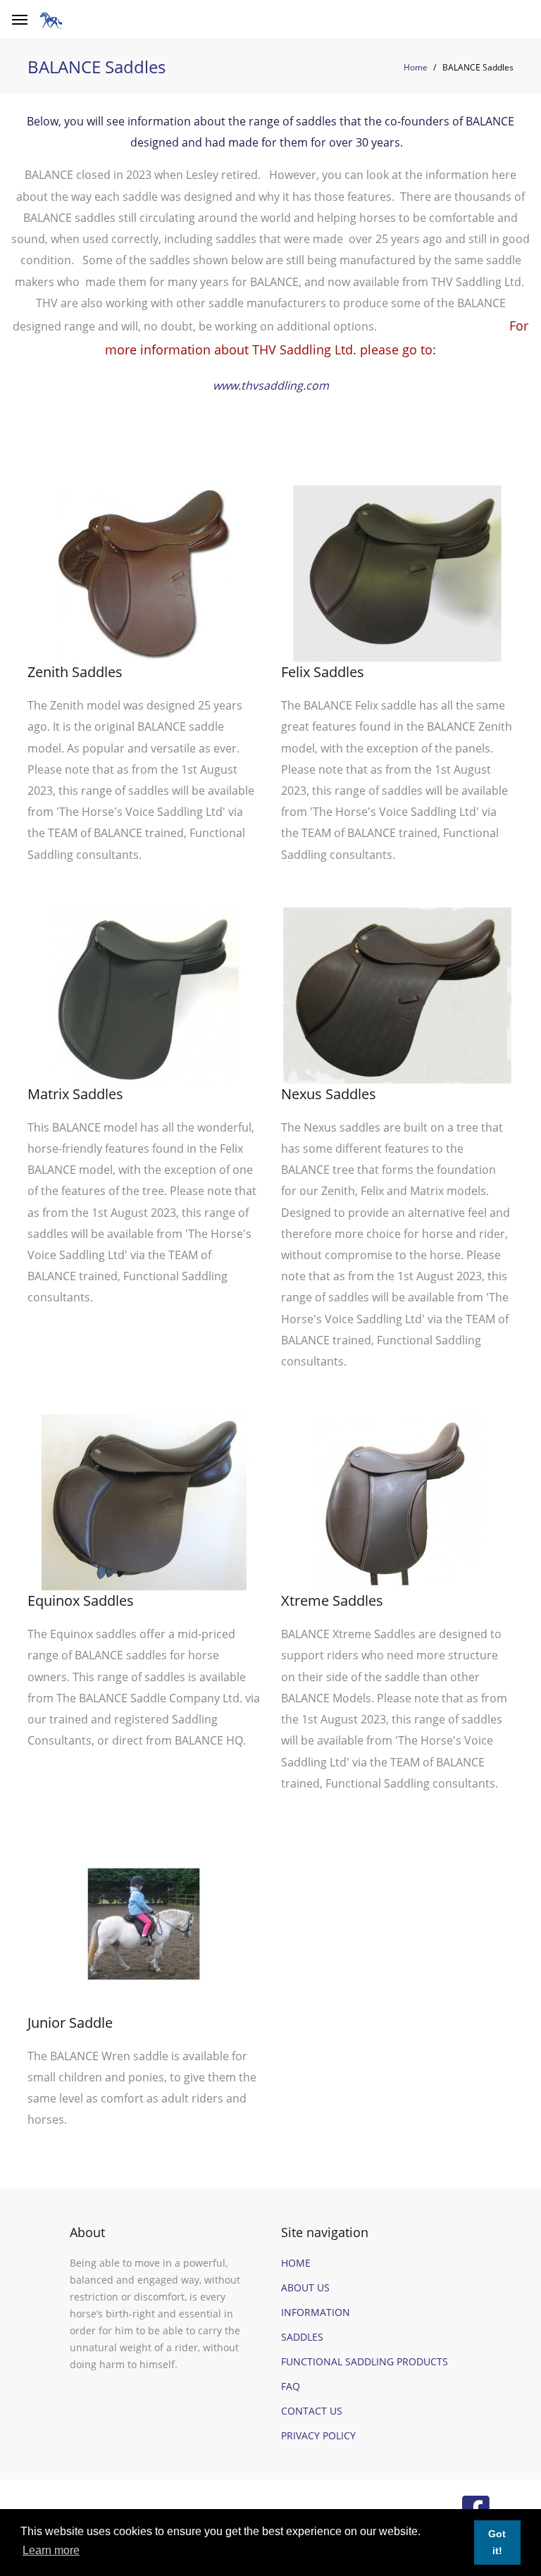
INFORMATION (316, 2312)
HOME (296, 2263)
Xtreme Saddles (332, 1600)
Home (416, 67)
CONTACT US (312, 2411)
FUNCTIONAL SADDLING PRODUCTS (365, 2361)
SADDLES (302, 2337)
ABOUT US (305, 2287)
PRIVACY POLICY (318, 2435)
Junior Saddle (70, 2023)
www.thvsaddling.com (271, 385)
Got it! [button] (497, 2542)
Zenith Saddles (75, 672)
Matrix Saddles (75, 1094)
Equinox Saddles (81, 1600)
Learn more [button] (51, 2550)
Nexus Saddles (329, 1094)
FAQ (291, 2386)
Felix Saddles (323, 672)
